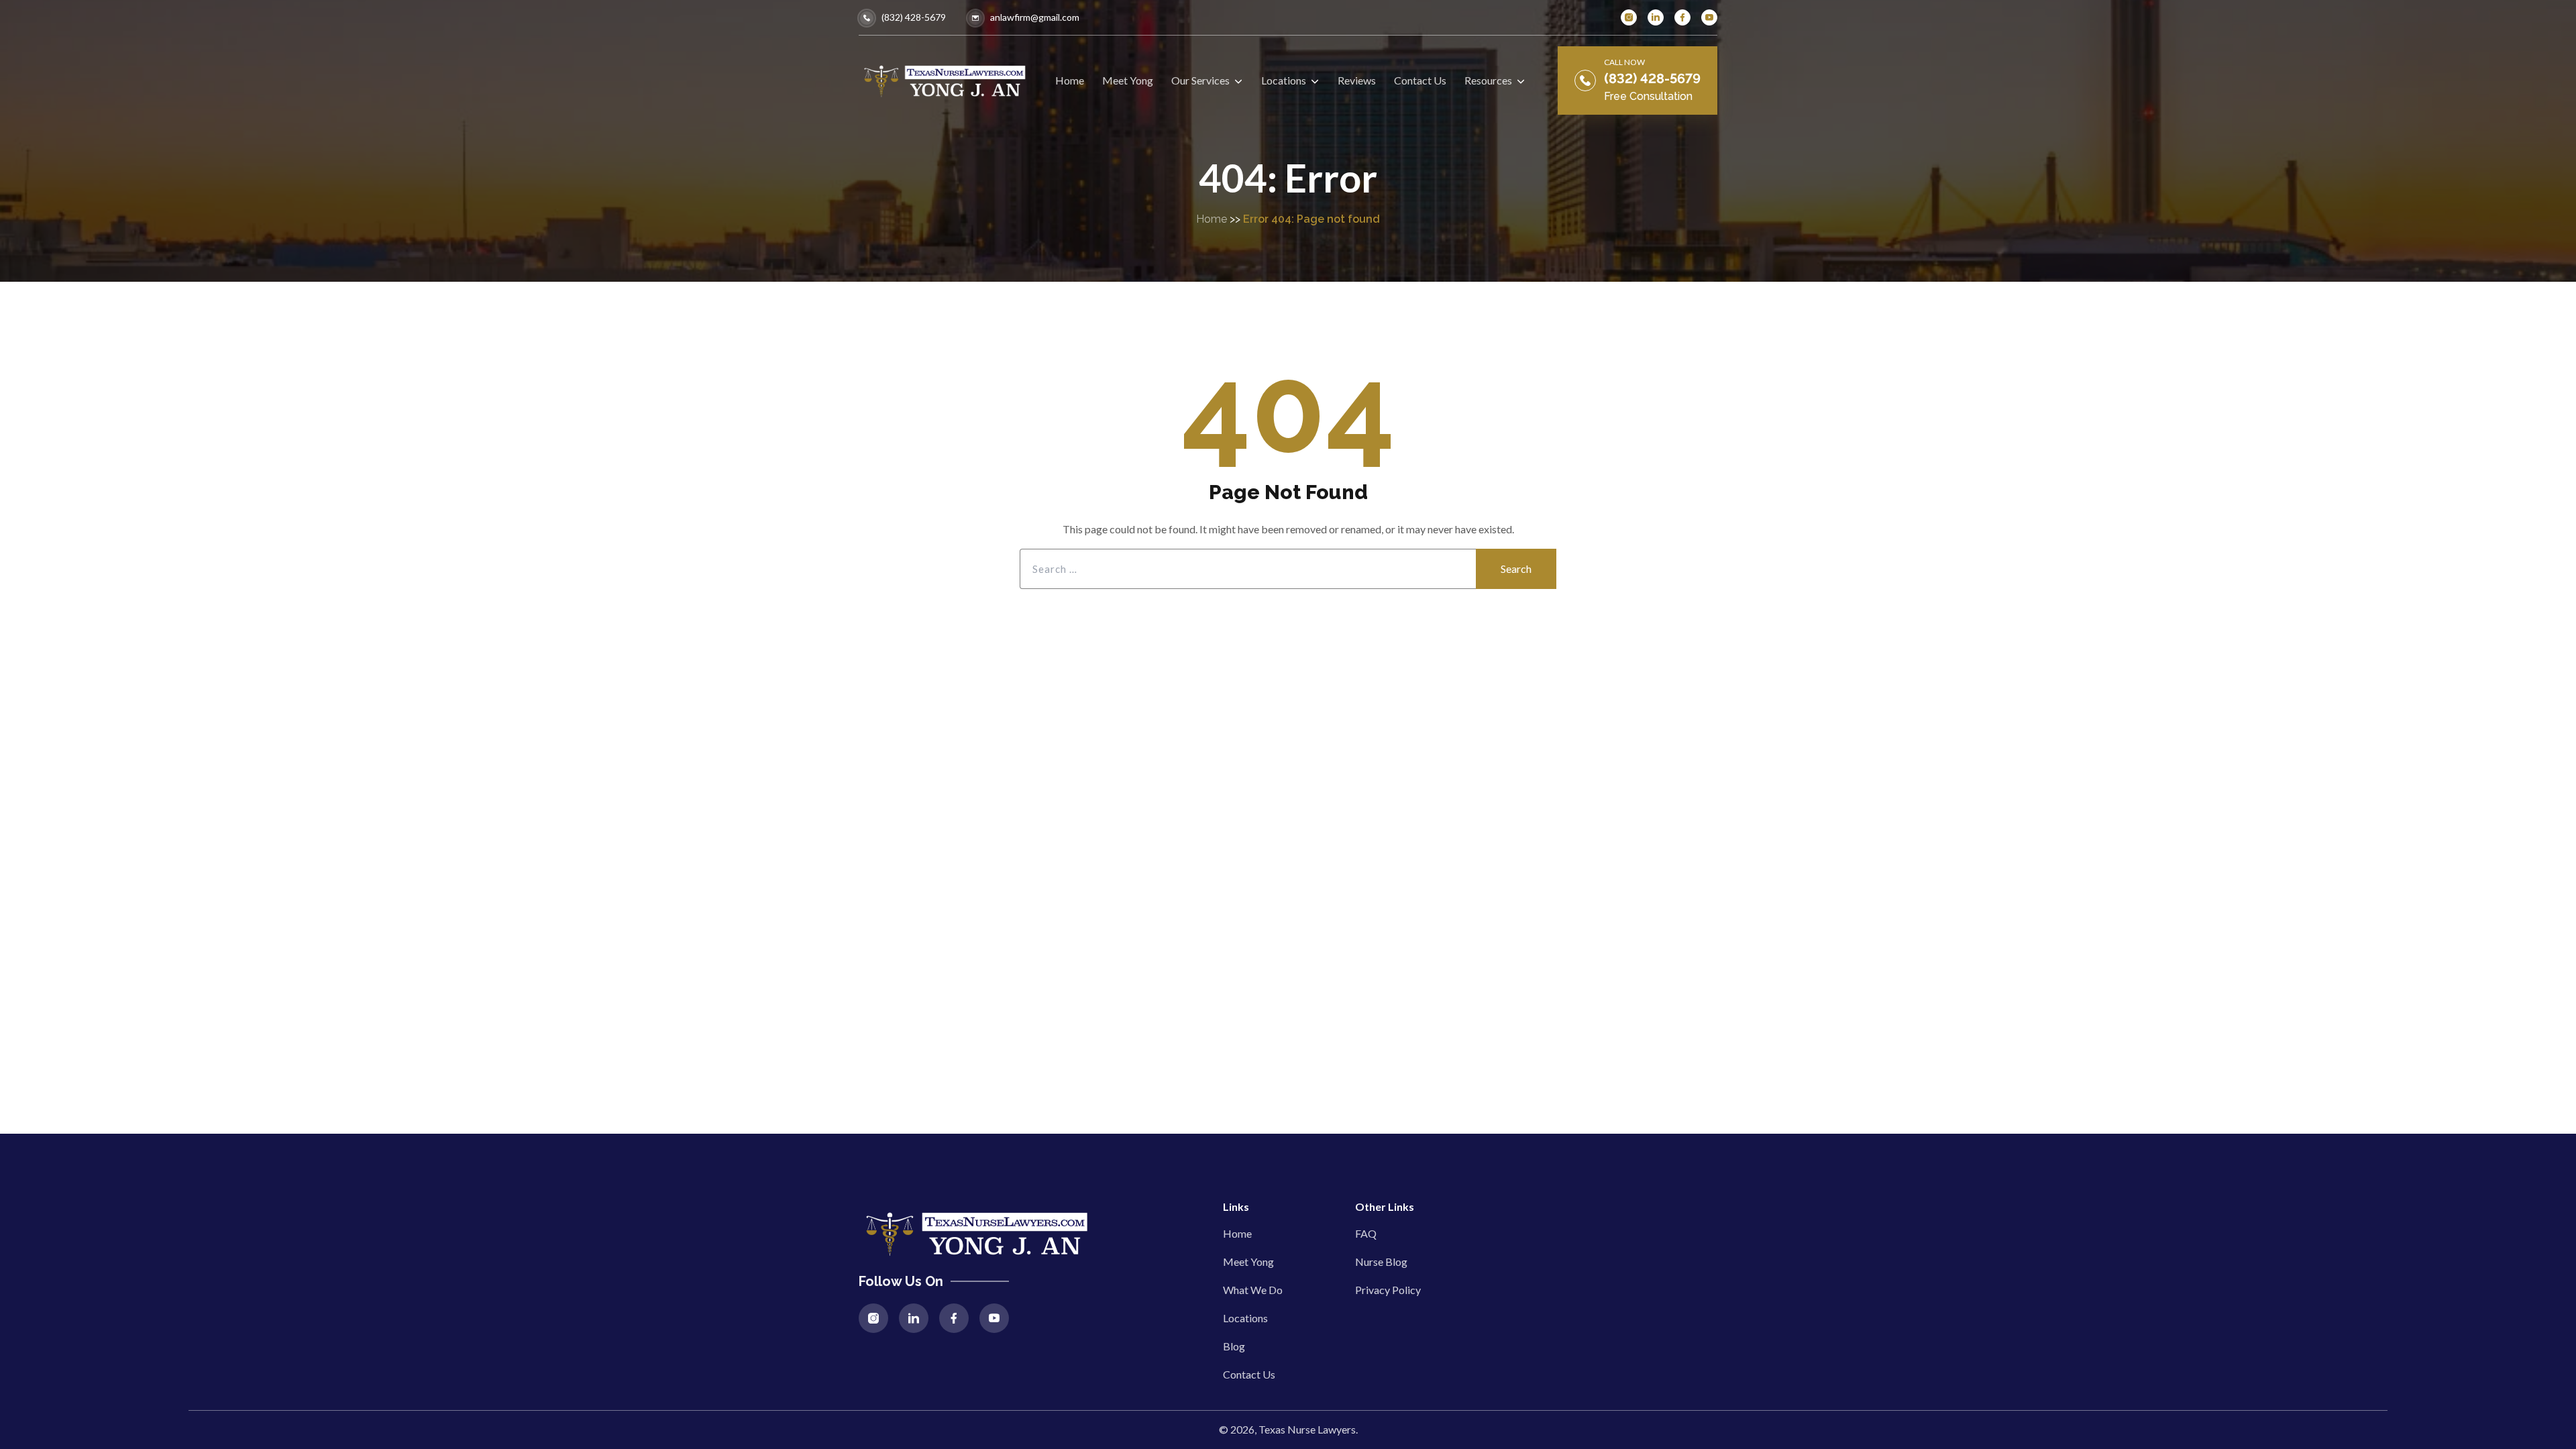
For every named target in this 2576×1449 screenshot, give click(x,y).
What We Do (1253, 1290)
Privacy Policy (1388, 1290)
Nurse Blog (1381, 1262)
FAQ (1366, 1233)
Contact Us (1249, 1374)
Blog (1234, 1346)
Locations (1245, 1318)
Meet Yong (1248, 1262)
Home (1212, 219)
